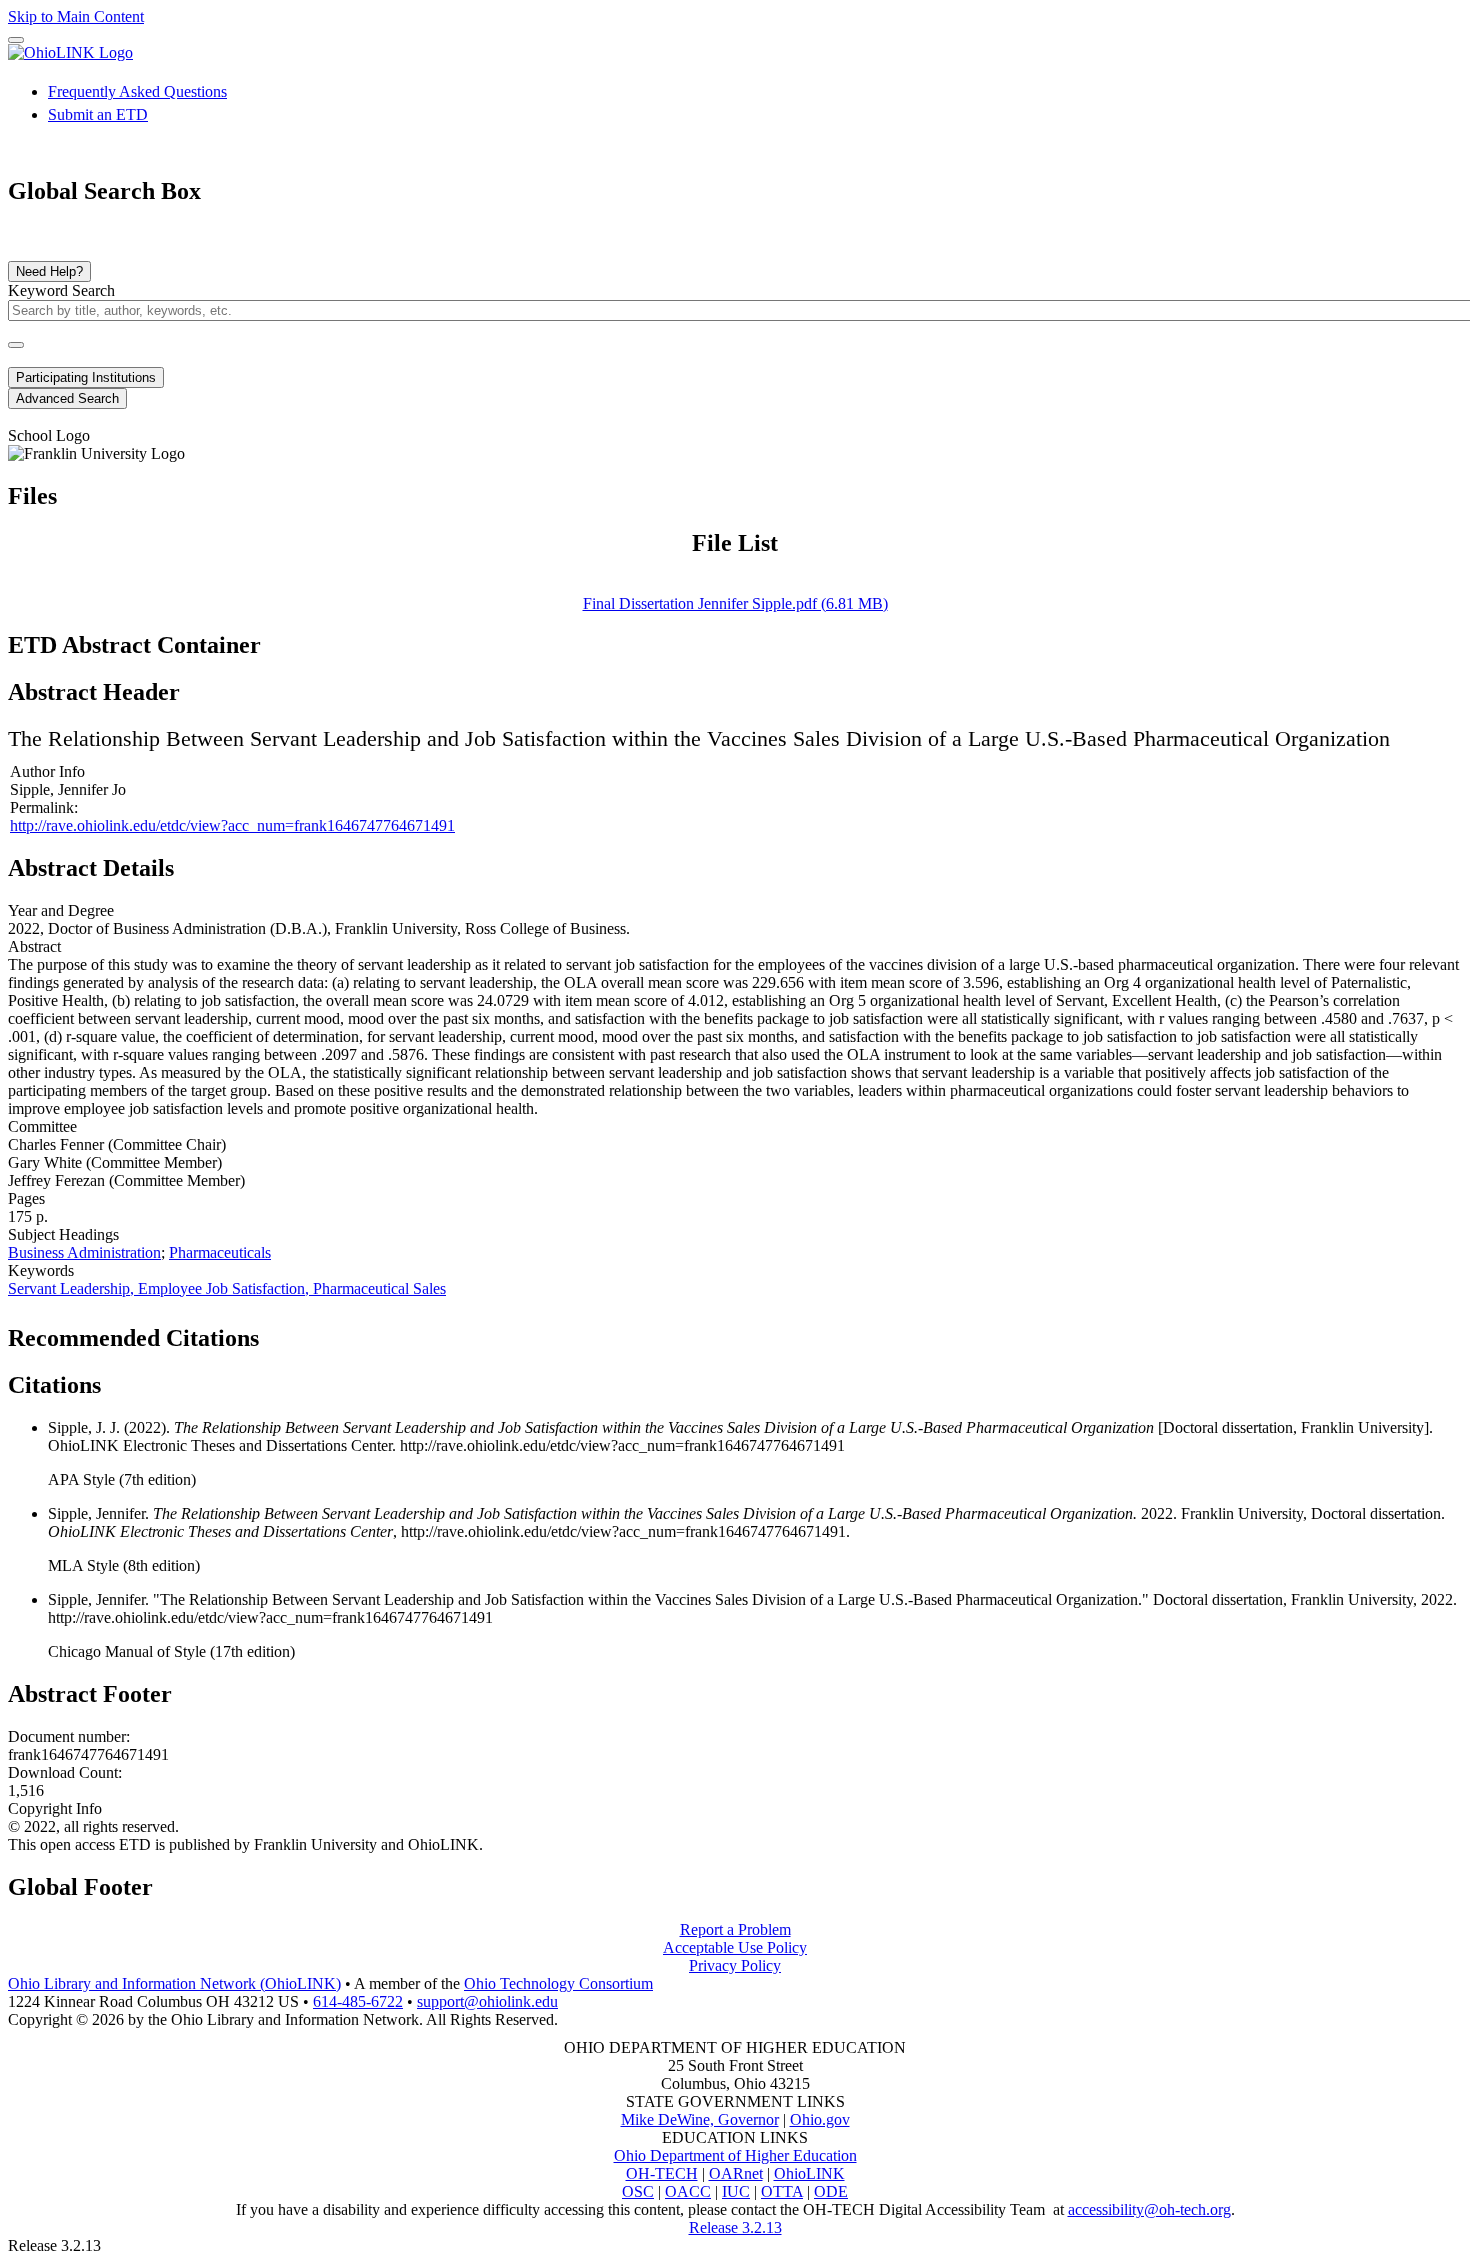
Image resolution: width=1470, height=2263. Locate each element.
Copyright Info (55, 1808)
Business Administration (84, 1252)
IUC (736, 2191)
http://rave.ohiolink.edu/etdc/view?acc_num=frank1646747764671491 (232, 825)
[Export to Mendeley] (371, 1332)
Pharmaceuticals (220, 1252)
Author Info (47, 771)
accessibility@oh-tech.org (1149, 2209)
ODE (831, 2191)
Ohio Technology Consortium (558, 1983)
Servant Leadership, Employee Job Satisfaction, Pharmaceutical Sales (227, 1288)
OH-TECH (662, 2173)
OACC (688, 2191)
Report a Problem (735, 1929)
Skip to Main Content (76, 16)
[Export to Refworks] (275, 1332)
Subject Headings (63, 1234)
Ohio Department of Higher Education (735, 2155)
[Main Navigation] (16, 40)
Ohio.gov (820, 2119)
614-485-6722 (358, 2001)
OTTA (782, 2191)
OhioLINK (809, 2173)
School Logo (49, 435)
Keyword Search (61, 290)
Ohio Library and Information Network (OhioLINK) (174, 1983)
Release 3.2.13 (735, 2227)
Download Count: (65, 1772)
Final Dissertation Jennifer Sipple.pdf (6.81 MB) (735, 603)
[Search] (16, 345)
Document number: (69, 1736)
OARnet (736, 2173)
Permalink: (44, 807)
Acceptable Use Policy (735, 1947)
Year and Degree (61, 910)
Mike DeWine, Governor (700, 2119)
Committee (42, 1126)
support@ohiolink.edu (487, 2001)
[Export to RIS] (339, 1332)
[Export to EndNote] (307, 1332)
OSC (638, 2191)
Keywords (41, 1270)
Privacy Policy (735, 1965)
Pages (26, 1198)
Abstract (34, 946)
